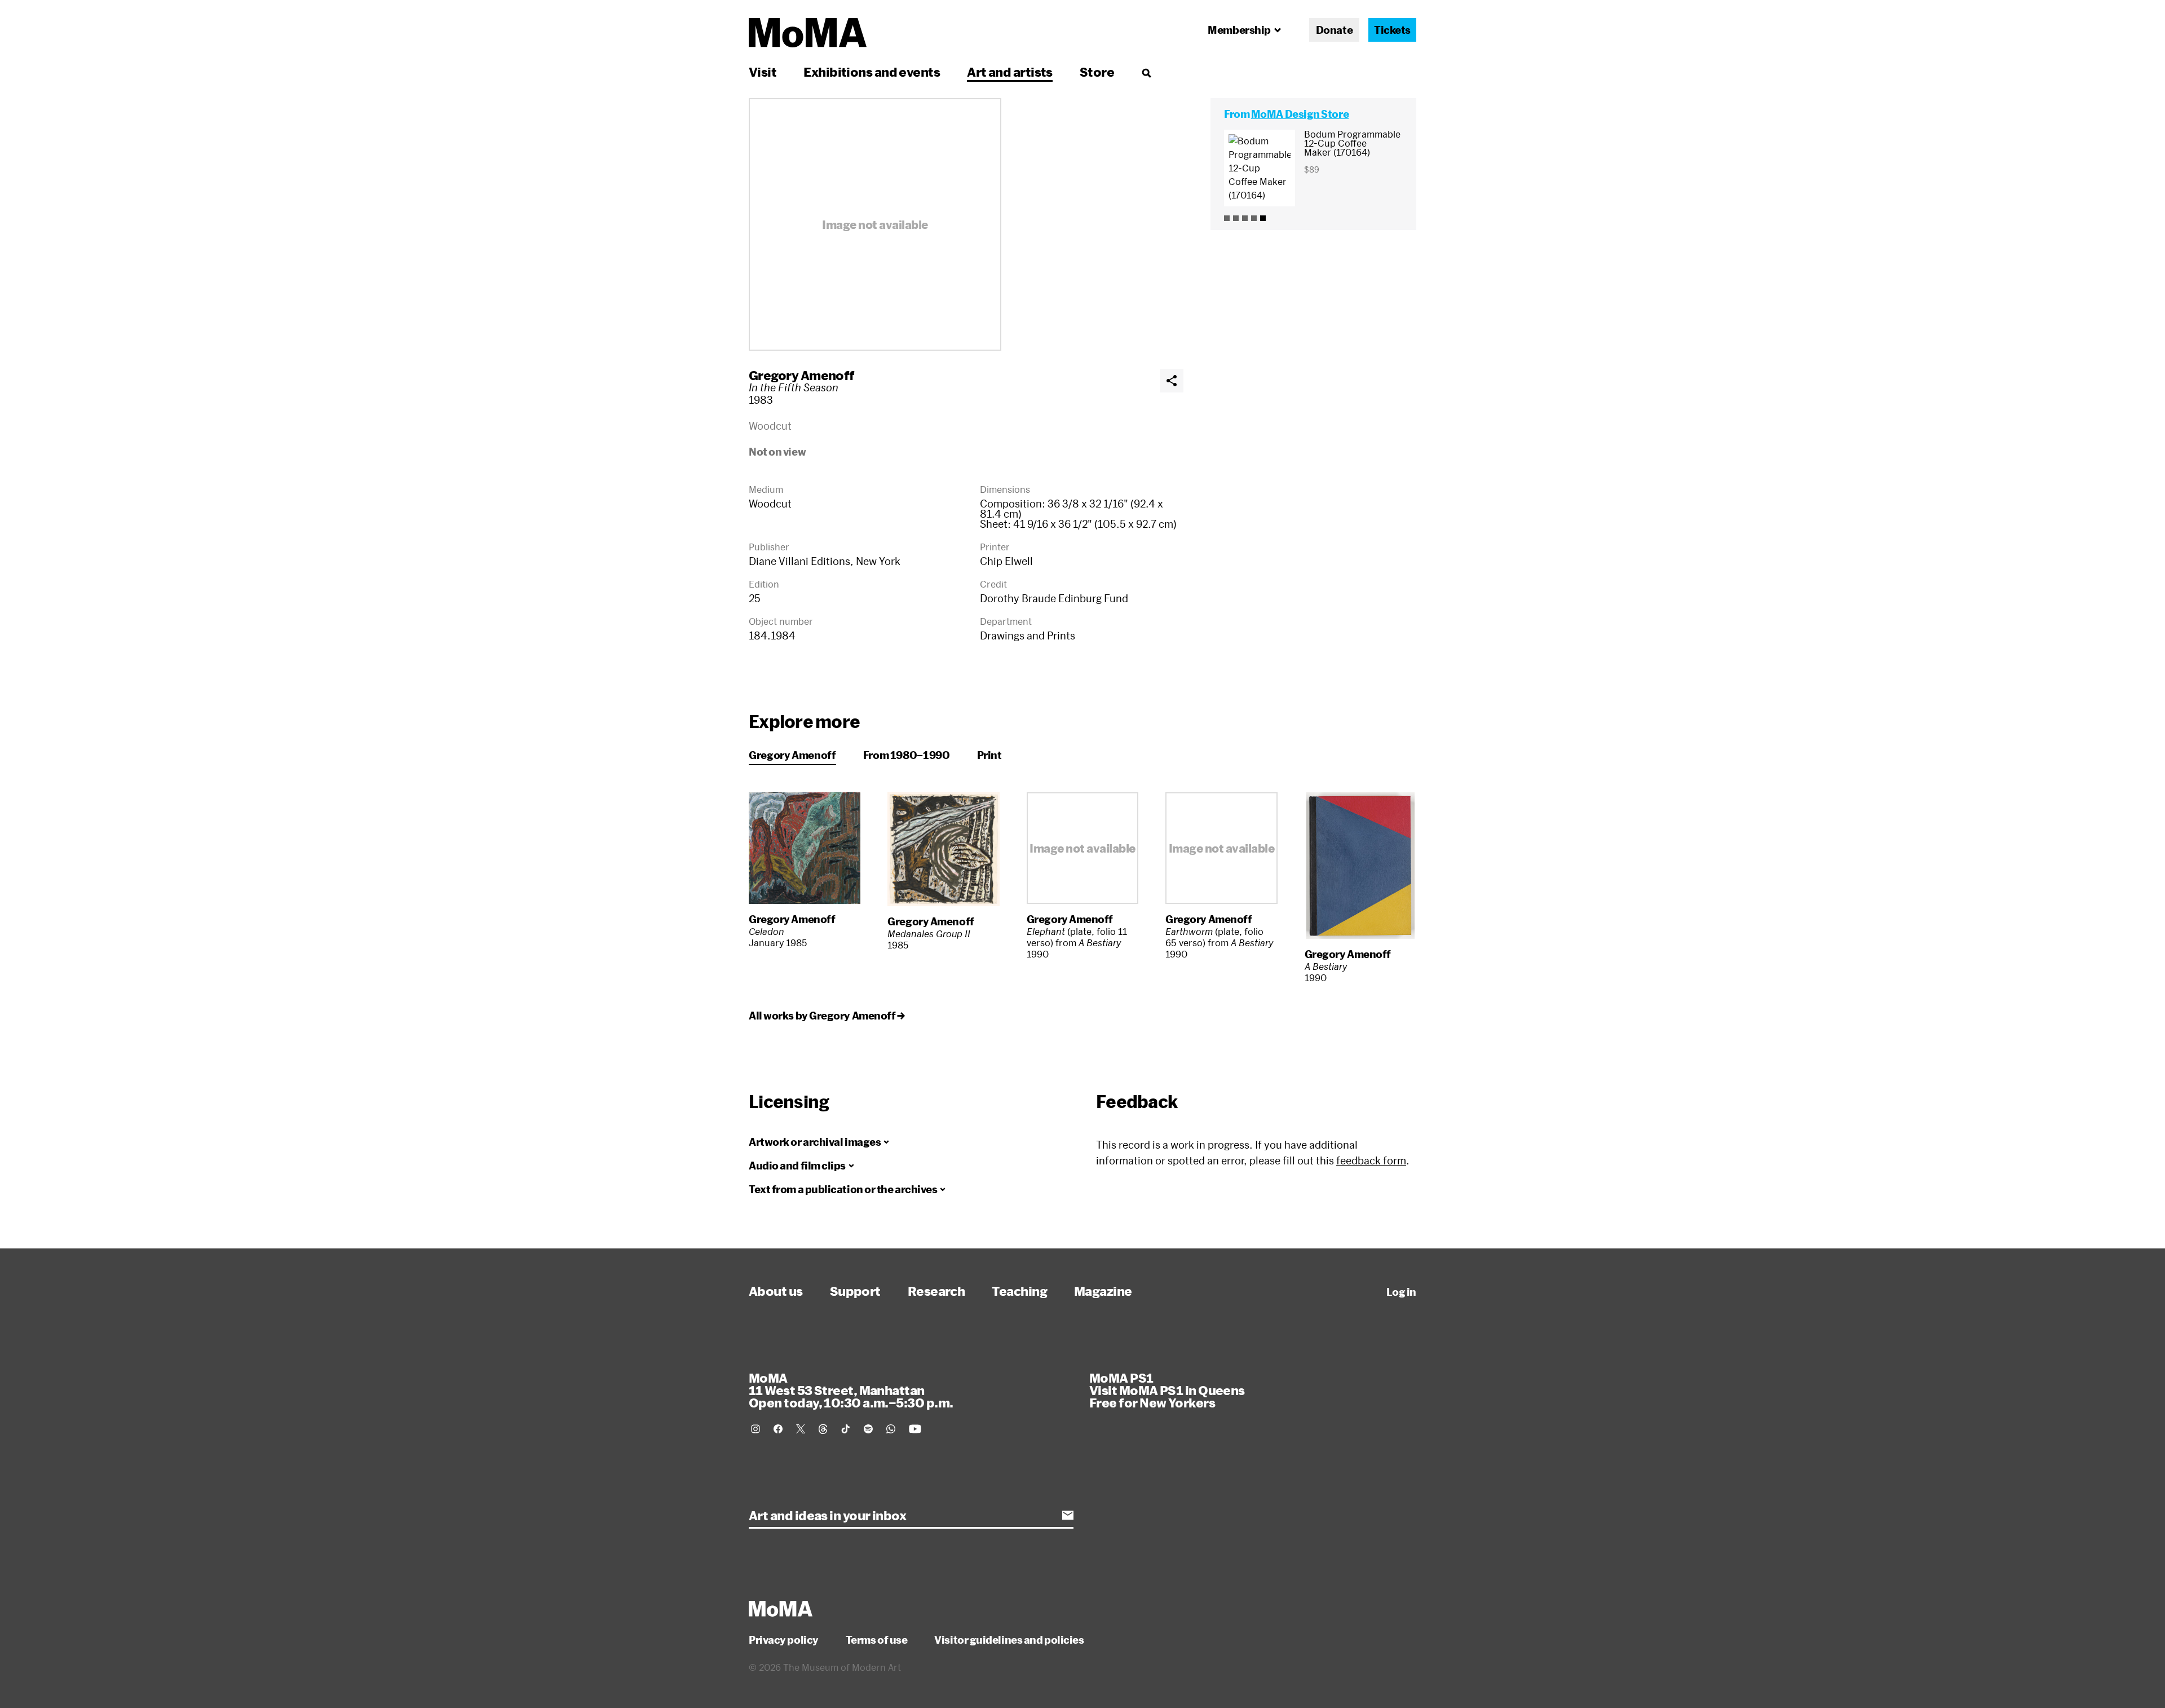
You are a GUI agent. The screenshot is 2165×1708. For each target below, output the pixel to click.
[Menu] (1146, 73)
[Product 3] (1245, 218)
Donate (1334, 30)
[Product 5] (1263, 218)
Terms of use (877, 1640)
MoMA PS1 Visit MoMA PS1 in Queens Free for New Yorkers (1167, 1390)
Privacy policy (784, 1640)
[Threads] (823, 1429)
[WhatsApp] (891, 1429)
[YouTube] (915, 1429)
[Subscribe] (1068, 1515)
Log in (1401, 1292)
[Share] (1172, 381)
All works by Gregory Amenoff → (827, 1016)
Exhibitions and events (872, 72)
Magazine (1103, 1291)
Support (855, 1291)
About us (776, 1291)
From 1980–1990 (907, 755)
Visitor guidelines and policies (1009, 1640)
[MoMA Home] (808, 33)
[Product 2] (1236, 218)
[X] (801, 1429)
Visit (763, 72)
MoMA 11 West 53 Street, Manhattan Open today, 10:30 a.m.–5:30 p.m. (851, 1390)
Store (1097, 72)
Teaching (1019, 1291)
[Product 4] (1254, 218)
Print (989, 755)
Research (936, 1291)
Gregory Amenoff (802, 375)
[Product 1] (1227, 218)
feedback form (1371, 1160)
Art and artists (1010, 72)
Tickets (1392, 30)
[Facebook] (778, 1429)
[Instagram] (755, 1429)
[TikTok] (846, 1429)
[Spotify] (868, 1429)
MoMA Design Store (1300, 114)
